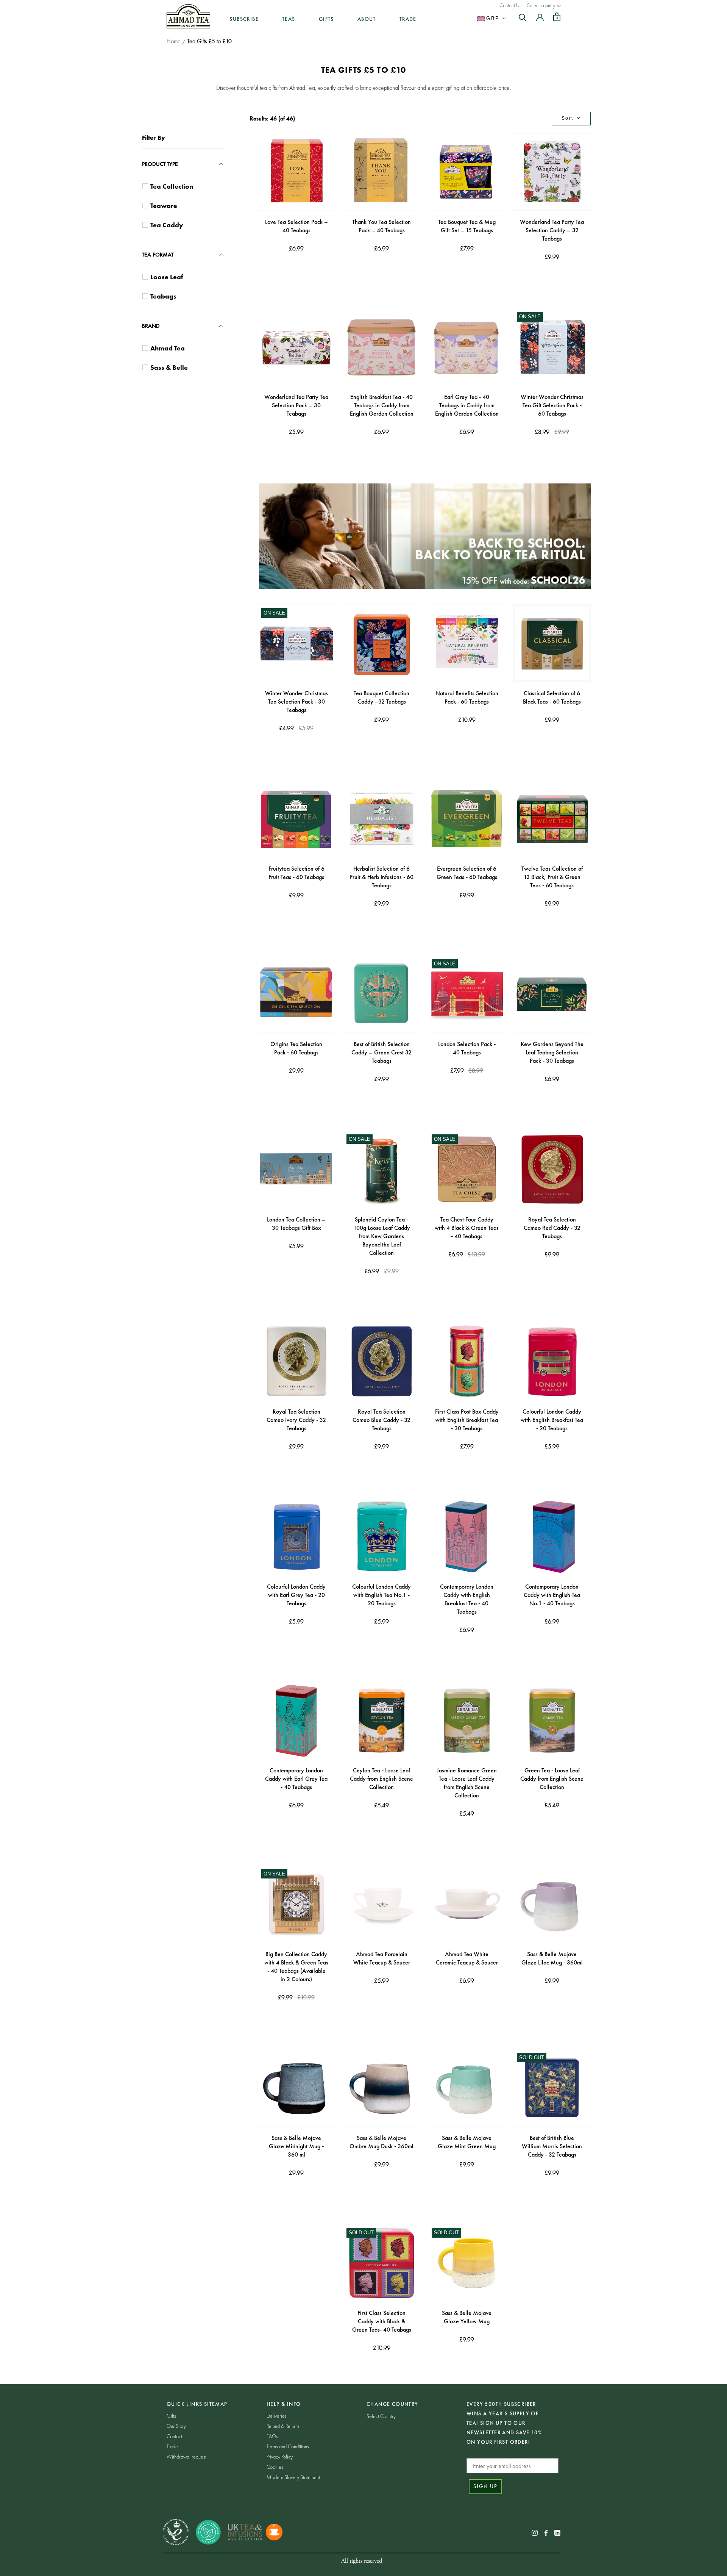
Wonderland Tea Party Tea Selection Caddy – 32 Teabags (552, 230)
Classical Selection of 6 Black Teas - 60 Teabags (552, 697)
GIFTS (326, 19)
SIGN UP (485, 2486)
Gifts (171, 2416)
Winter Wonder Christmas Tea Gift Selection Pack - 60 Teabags (552, 405)
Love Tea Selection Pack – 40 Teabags (296, 226)
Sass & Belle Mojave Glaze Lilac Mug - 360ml (552, 1958)
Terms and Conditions (288, 2446)
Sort (569, 118)
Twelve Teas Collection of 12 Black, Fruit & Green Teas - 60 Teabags (552, 877)
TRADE (408, 19)
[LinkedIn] (557, 2532)
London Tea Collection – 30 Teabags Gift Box (296, 1224)
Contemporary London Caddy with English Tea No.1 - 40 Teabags (552, 1595)
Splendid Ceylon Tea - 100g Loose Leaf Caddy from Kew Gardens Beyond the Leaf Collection (382, 1236)
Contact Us (510, 5)
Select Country (381, 2416)
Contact (174, 2436)
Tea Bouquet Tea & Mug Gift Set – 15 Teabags (467, 226)
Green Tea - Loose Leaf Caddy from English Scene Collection (552, 1779)
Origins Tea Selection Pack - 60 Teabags (296, 1048)
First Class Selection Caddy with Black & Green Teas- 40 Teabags (382, 2321)
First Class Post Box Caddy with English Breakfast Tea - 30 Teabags (467, 1420)
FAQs (272, 2436)
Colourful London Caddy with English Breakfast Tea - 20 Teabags (552, 1420)
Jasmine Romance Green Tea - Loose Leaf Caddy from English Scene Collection (467, 1783)
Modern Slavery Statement (293, 2477)
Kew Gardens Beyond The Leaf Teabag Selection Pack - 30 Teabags (552, 1052)
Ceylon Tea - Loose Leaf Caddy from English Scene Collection (381, 1779)
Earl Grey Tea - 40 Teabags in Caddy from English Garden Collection (467, 405)
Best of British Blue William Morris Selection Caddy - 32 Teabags (552, 2146)
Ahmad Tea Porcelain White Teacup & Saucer (382, 1958)
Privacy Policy (280, 2457)
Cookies (275, 2467)
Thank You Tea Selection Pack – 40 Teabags (381, 226)
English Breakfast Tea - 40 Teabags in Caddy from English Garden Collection (382, 405)
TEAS (289, 19)
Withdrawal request (186, 2457)
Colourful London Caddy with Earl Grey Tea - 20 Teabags (296, 1595)
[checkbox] (188, 186)
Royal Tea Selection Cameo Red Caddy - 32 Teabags (552, 1228)
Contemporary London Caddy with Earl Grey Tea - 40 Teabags (296, 1779)
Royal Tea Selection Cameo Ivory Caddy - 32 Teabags (296, 1420)
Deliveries (277, 2416)
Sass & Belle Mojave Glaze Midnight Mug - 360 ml (296, 2146)
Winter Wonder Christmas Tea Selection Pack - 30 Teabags (296, 701)
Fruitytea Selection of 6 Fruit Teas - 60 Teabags (296, 873)
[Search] (523, 17)
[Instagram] (535, 2532)
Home (174, 41)
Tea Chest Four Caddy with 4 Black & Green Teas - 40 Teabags (467, 1228)
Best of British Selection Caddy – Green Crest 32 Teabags (381, 1052)
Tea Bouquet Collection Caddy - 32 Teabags (381, 697)
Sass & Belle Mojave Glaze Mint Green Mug (467, 2142)
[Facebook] (546, 2532)
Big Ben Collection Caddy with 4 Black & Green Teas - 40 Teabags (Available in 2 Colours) (296, 1967)
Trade (172, 2446)
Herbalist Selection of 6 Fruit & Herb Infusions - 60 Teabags (382, 877)
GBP (493, 18)
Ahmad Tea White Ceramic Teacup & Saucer (467, 1958)
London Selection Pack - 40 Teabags (467, 1048)
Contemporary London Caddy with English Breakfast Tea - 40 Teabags (467, 1599)
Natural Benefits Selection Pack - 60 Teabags (467, 697)
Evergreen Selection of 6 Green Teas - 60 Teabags (467, 873)
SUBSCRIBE (244, 19)
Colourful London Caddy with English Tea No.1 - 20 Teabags (381, 1595)
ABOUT (367, 19)
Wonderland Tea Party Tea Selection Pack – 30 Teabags (296, 405)
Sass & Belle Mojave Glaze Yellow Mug (467, 2317)
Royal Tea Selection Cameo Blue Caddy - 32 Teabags (381, 1420)
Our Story (176, 2426)
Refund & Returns (283, 2426)
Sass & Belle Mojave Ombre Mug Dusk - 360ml (381, 2142)
